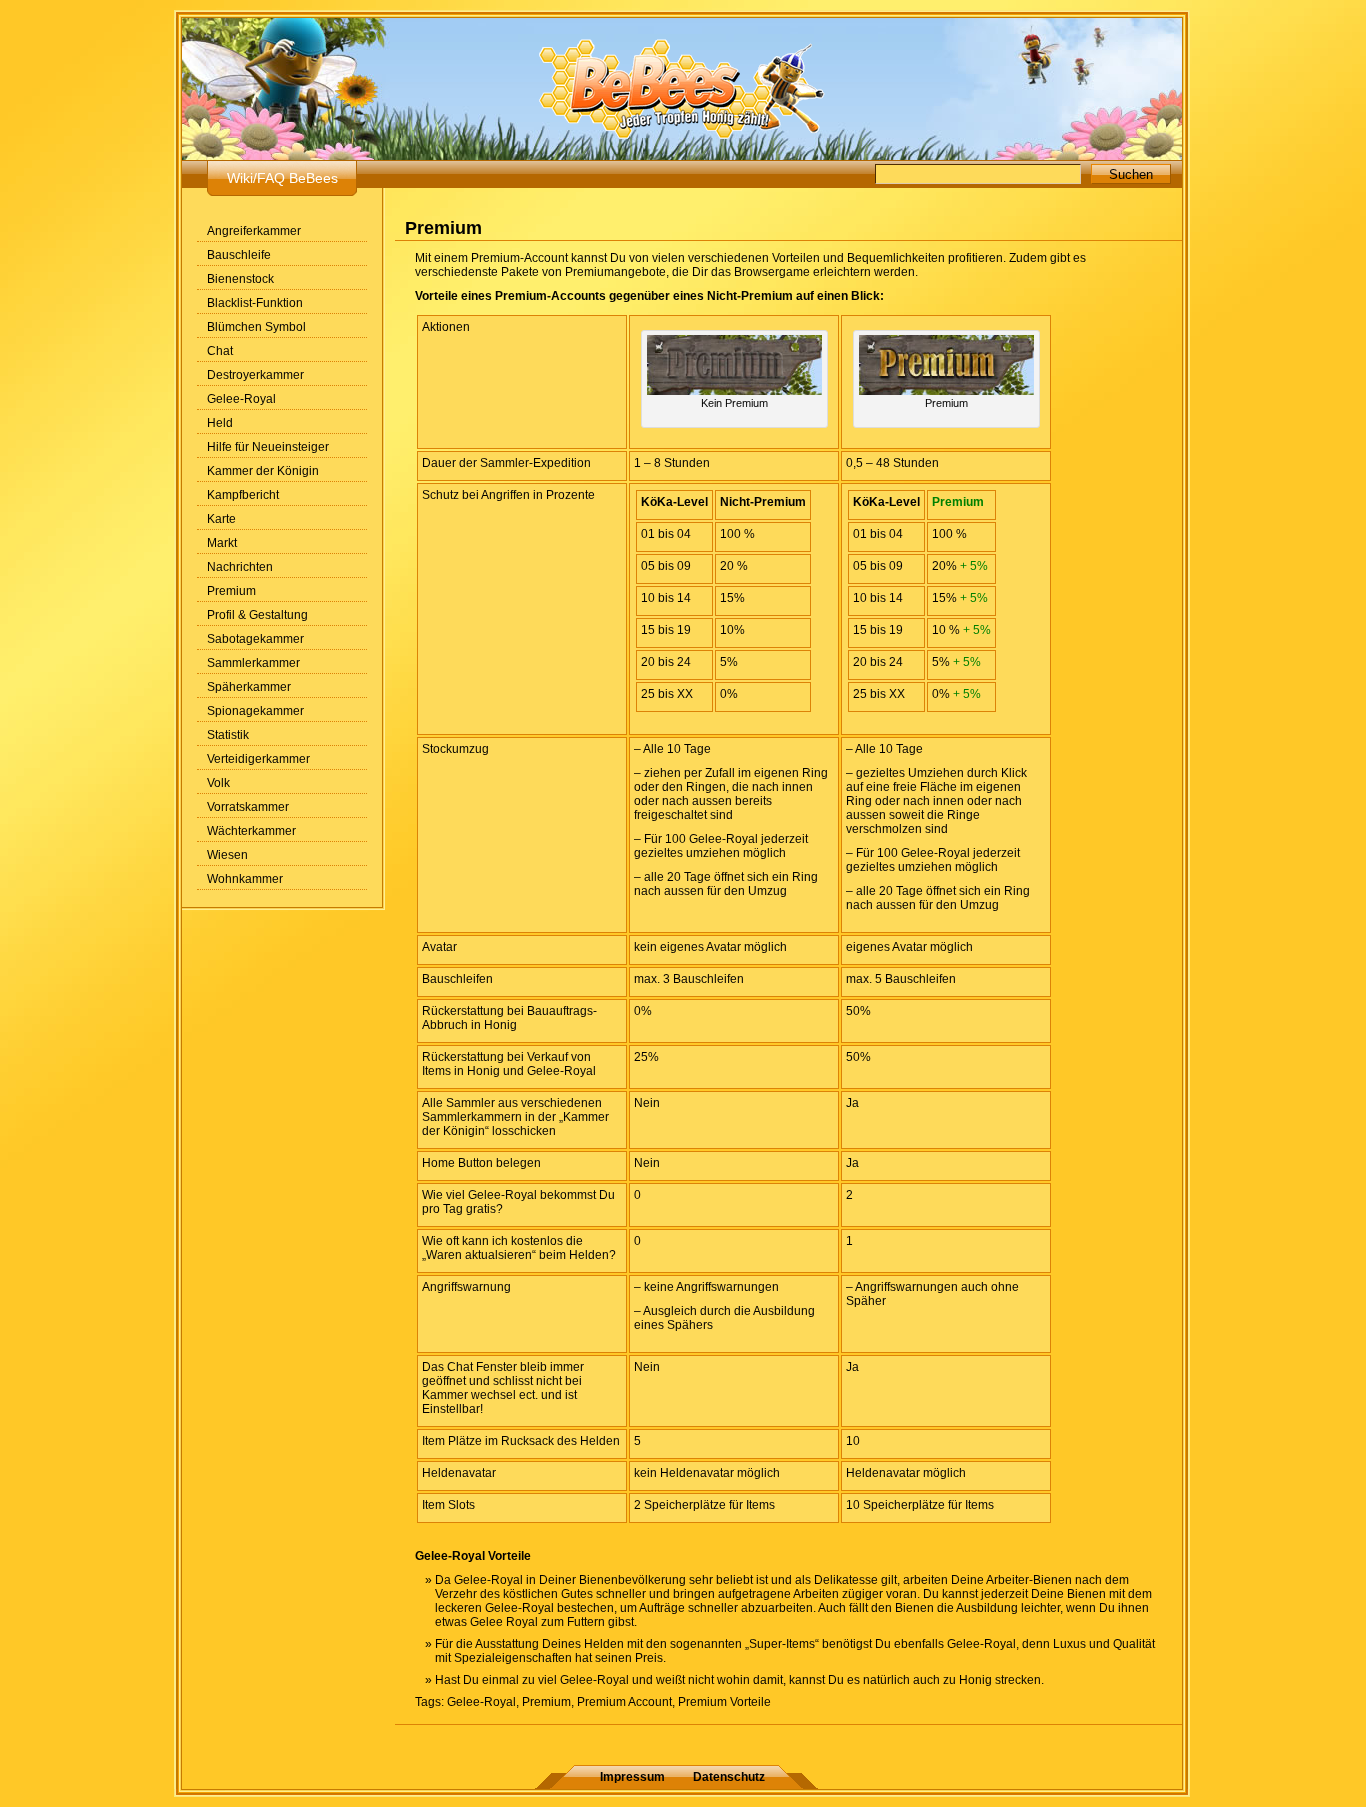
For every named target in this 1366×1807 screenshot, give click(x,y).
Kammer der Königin (263, 471)
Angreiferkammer (254, 231)
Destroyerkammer (255, 375)
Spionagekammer (255, 711)
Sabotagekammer (255, 639)
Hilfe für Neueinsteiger (268, 447)
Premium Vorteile (724, 1702)
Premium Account (624, 1702)
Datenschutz (729, 1777)
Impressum (632, 1777)
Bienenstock (240, 279)
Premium (231, 591)
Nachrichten (240, 567)
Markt (222, 543)
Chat (220, 351)
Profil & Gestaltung (257, 615)
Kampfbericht (243, 495)
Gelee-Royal (241, 399)
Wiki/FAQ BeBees (282, 178)
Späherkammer (249, 687)
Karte (221, 519)
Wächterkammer (251, 831)
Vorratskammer (248, 807)
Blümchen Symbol (256, 327)
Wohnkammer (245, 879)
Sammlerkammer (253, 663)
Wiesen (227, 855)
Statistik (228, 735)
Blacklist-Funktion (255, 303)
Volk (218, 783)
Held (220, 423)
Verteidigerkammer (258, 759)
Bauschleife (239, 255)
